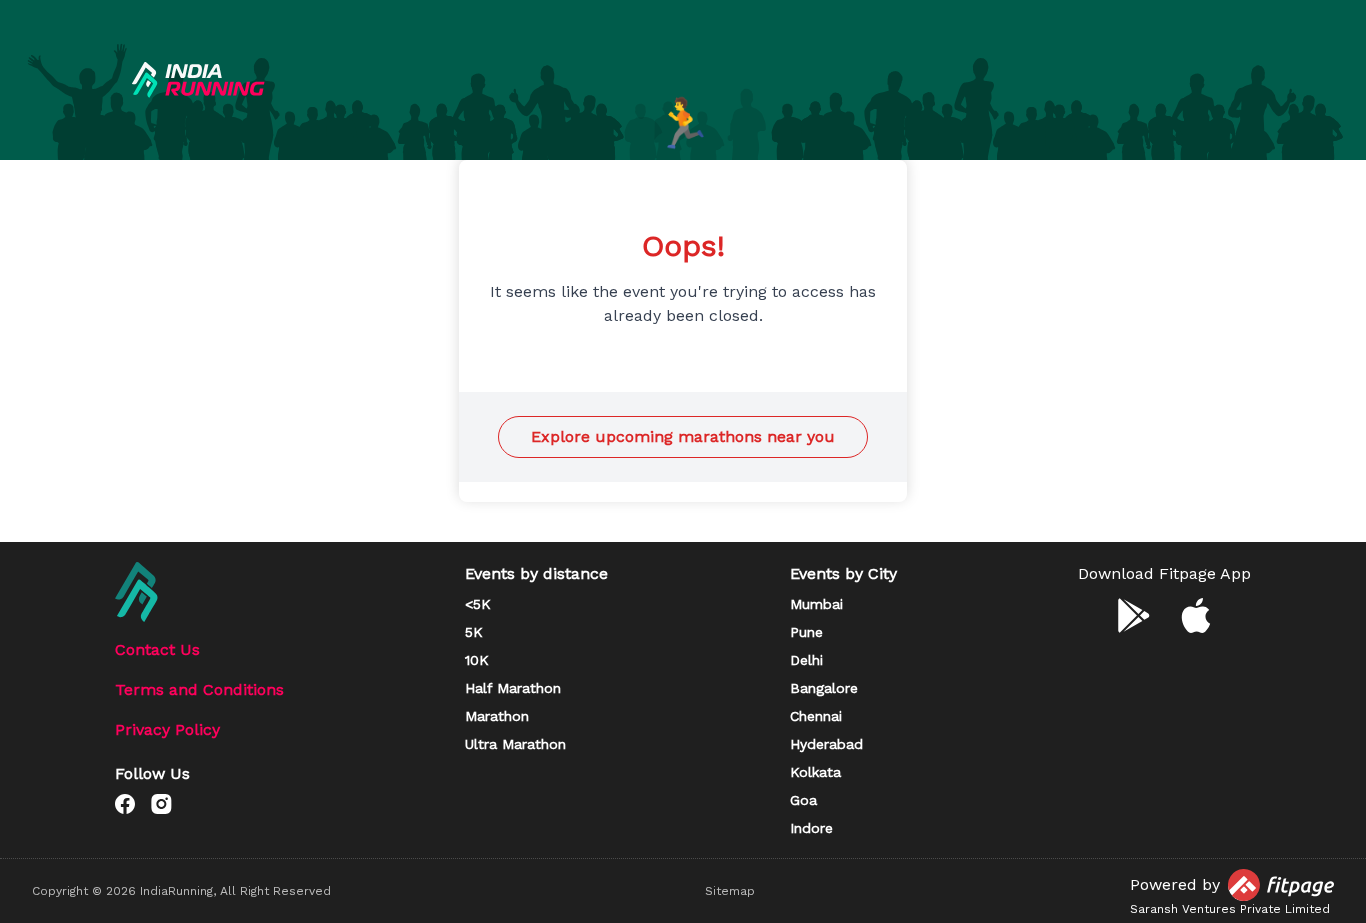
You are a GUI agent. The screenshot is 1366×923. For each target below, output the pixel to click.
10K (477, 660)
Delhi (806, 660)
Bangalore (824, 688)
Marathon (497, 716)
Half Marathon (513, 688)
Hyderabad (826, 744)
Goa (803, 800)
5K (474, 632)
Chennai (816, 716)
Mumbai (816, 604)
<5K (478, 604)
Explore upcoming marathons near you (683, 436)
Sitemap (730, 891)
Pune (806, 632)
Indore (811, 828)
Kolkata (815, 772)
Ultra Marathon (515, 744)
